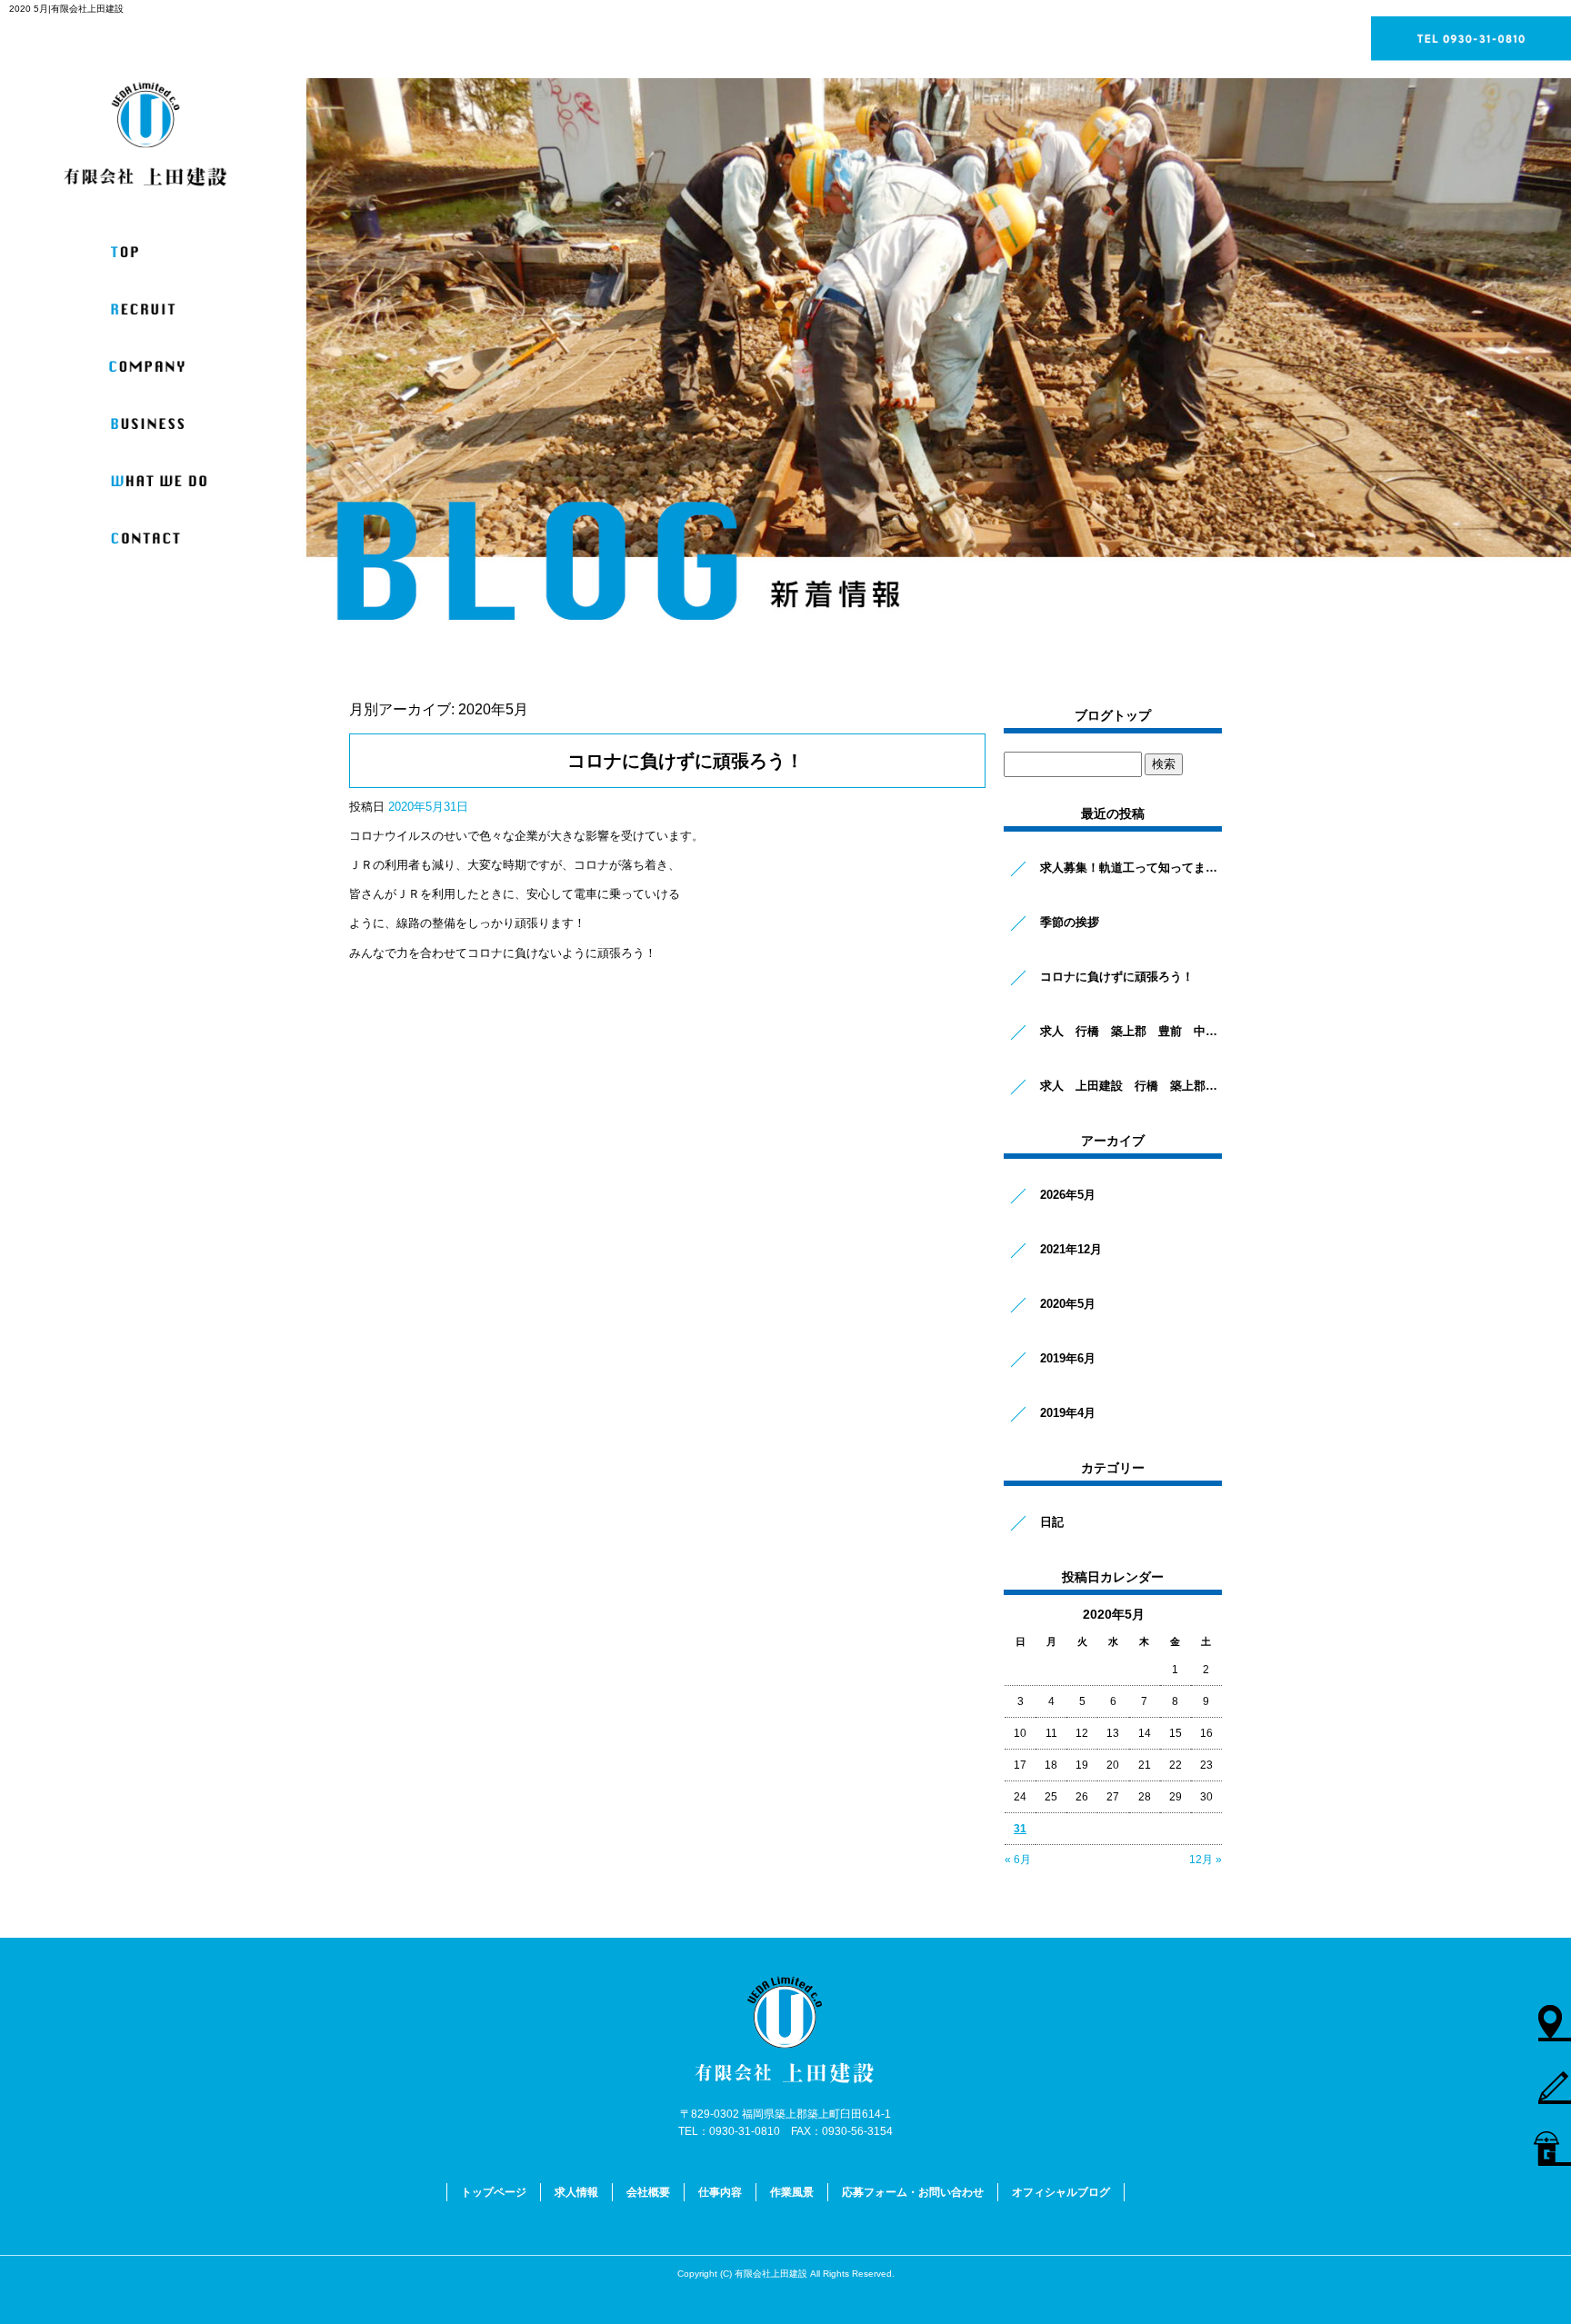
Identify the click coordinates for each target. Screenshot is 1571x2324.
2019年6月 (1068, 1358)
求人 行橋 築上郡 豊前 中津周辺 (1131, 1031)
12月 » (1206, 1860)
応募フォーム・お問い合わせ (160, 539)
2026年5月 (1068, 1195)
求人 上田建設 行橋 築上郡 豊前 (1131, 1086)
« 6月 (1018, 1860)
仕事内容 (160, 424)
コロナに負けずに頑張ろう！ (685, 761)
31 (1020, 1829)
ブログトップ (1113, 715)
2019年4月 (1068, 1413)
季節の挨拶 (1070, 922)
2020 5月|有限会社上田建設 (66, 9)
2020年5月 (1068, 1304)
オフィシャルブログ (1061, 2192)
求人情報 (160, 309)
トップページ (160, 252)
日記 (1052, 1522)
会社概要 (160, 367)
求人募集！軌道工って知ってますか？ (1131, 868)
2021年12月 (1071, 1249)
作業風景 (160, 481)
